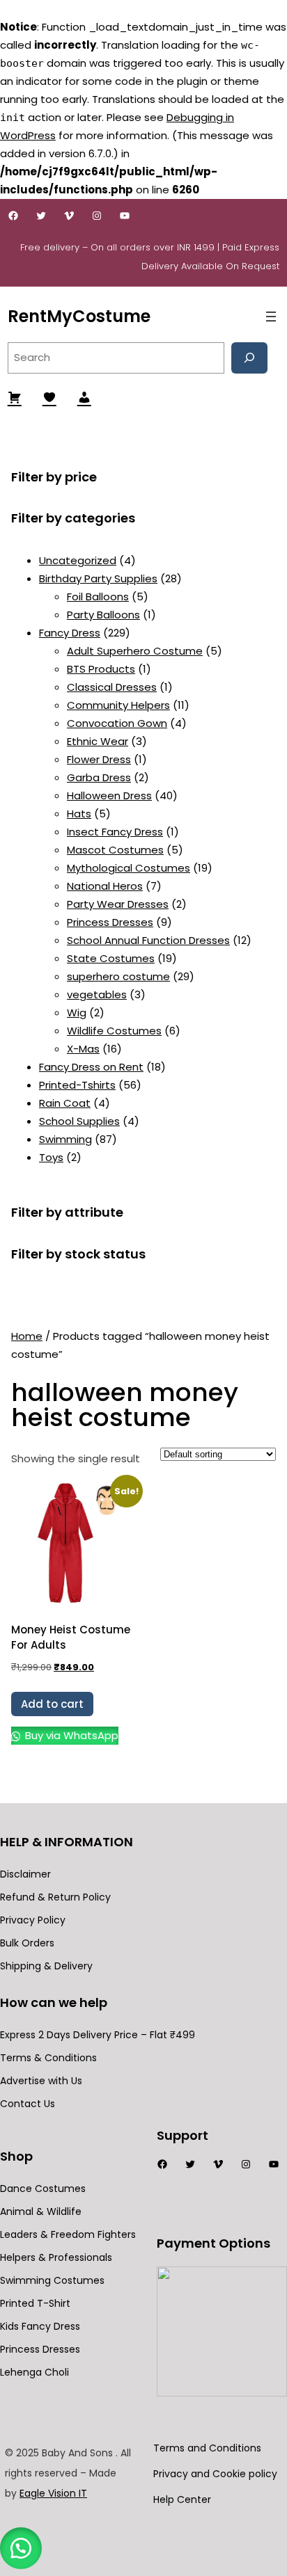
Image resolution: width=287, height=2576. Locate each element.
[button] (21, 2548)
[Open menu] (271, 317)
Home (27, 1336)
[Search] (249, 358)
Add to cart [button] (52, 1704)
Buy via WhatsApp (70, 1735)
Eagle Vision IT (53, 2493)
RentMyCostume (79, 316)
